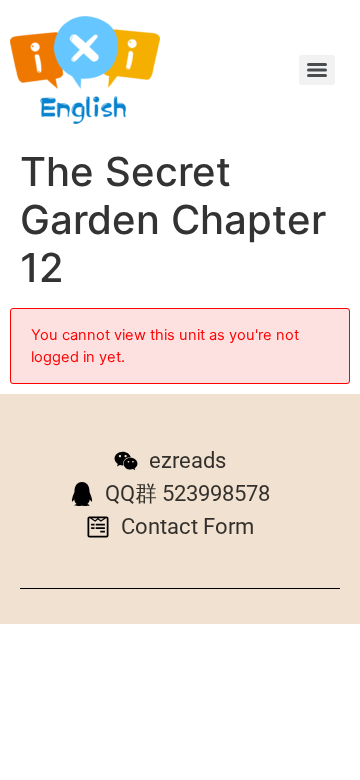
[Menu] (317, 70)
